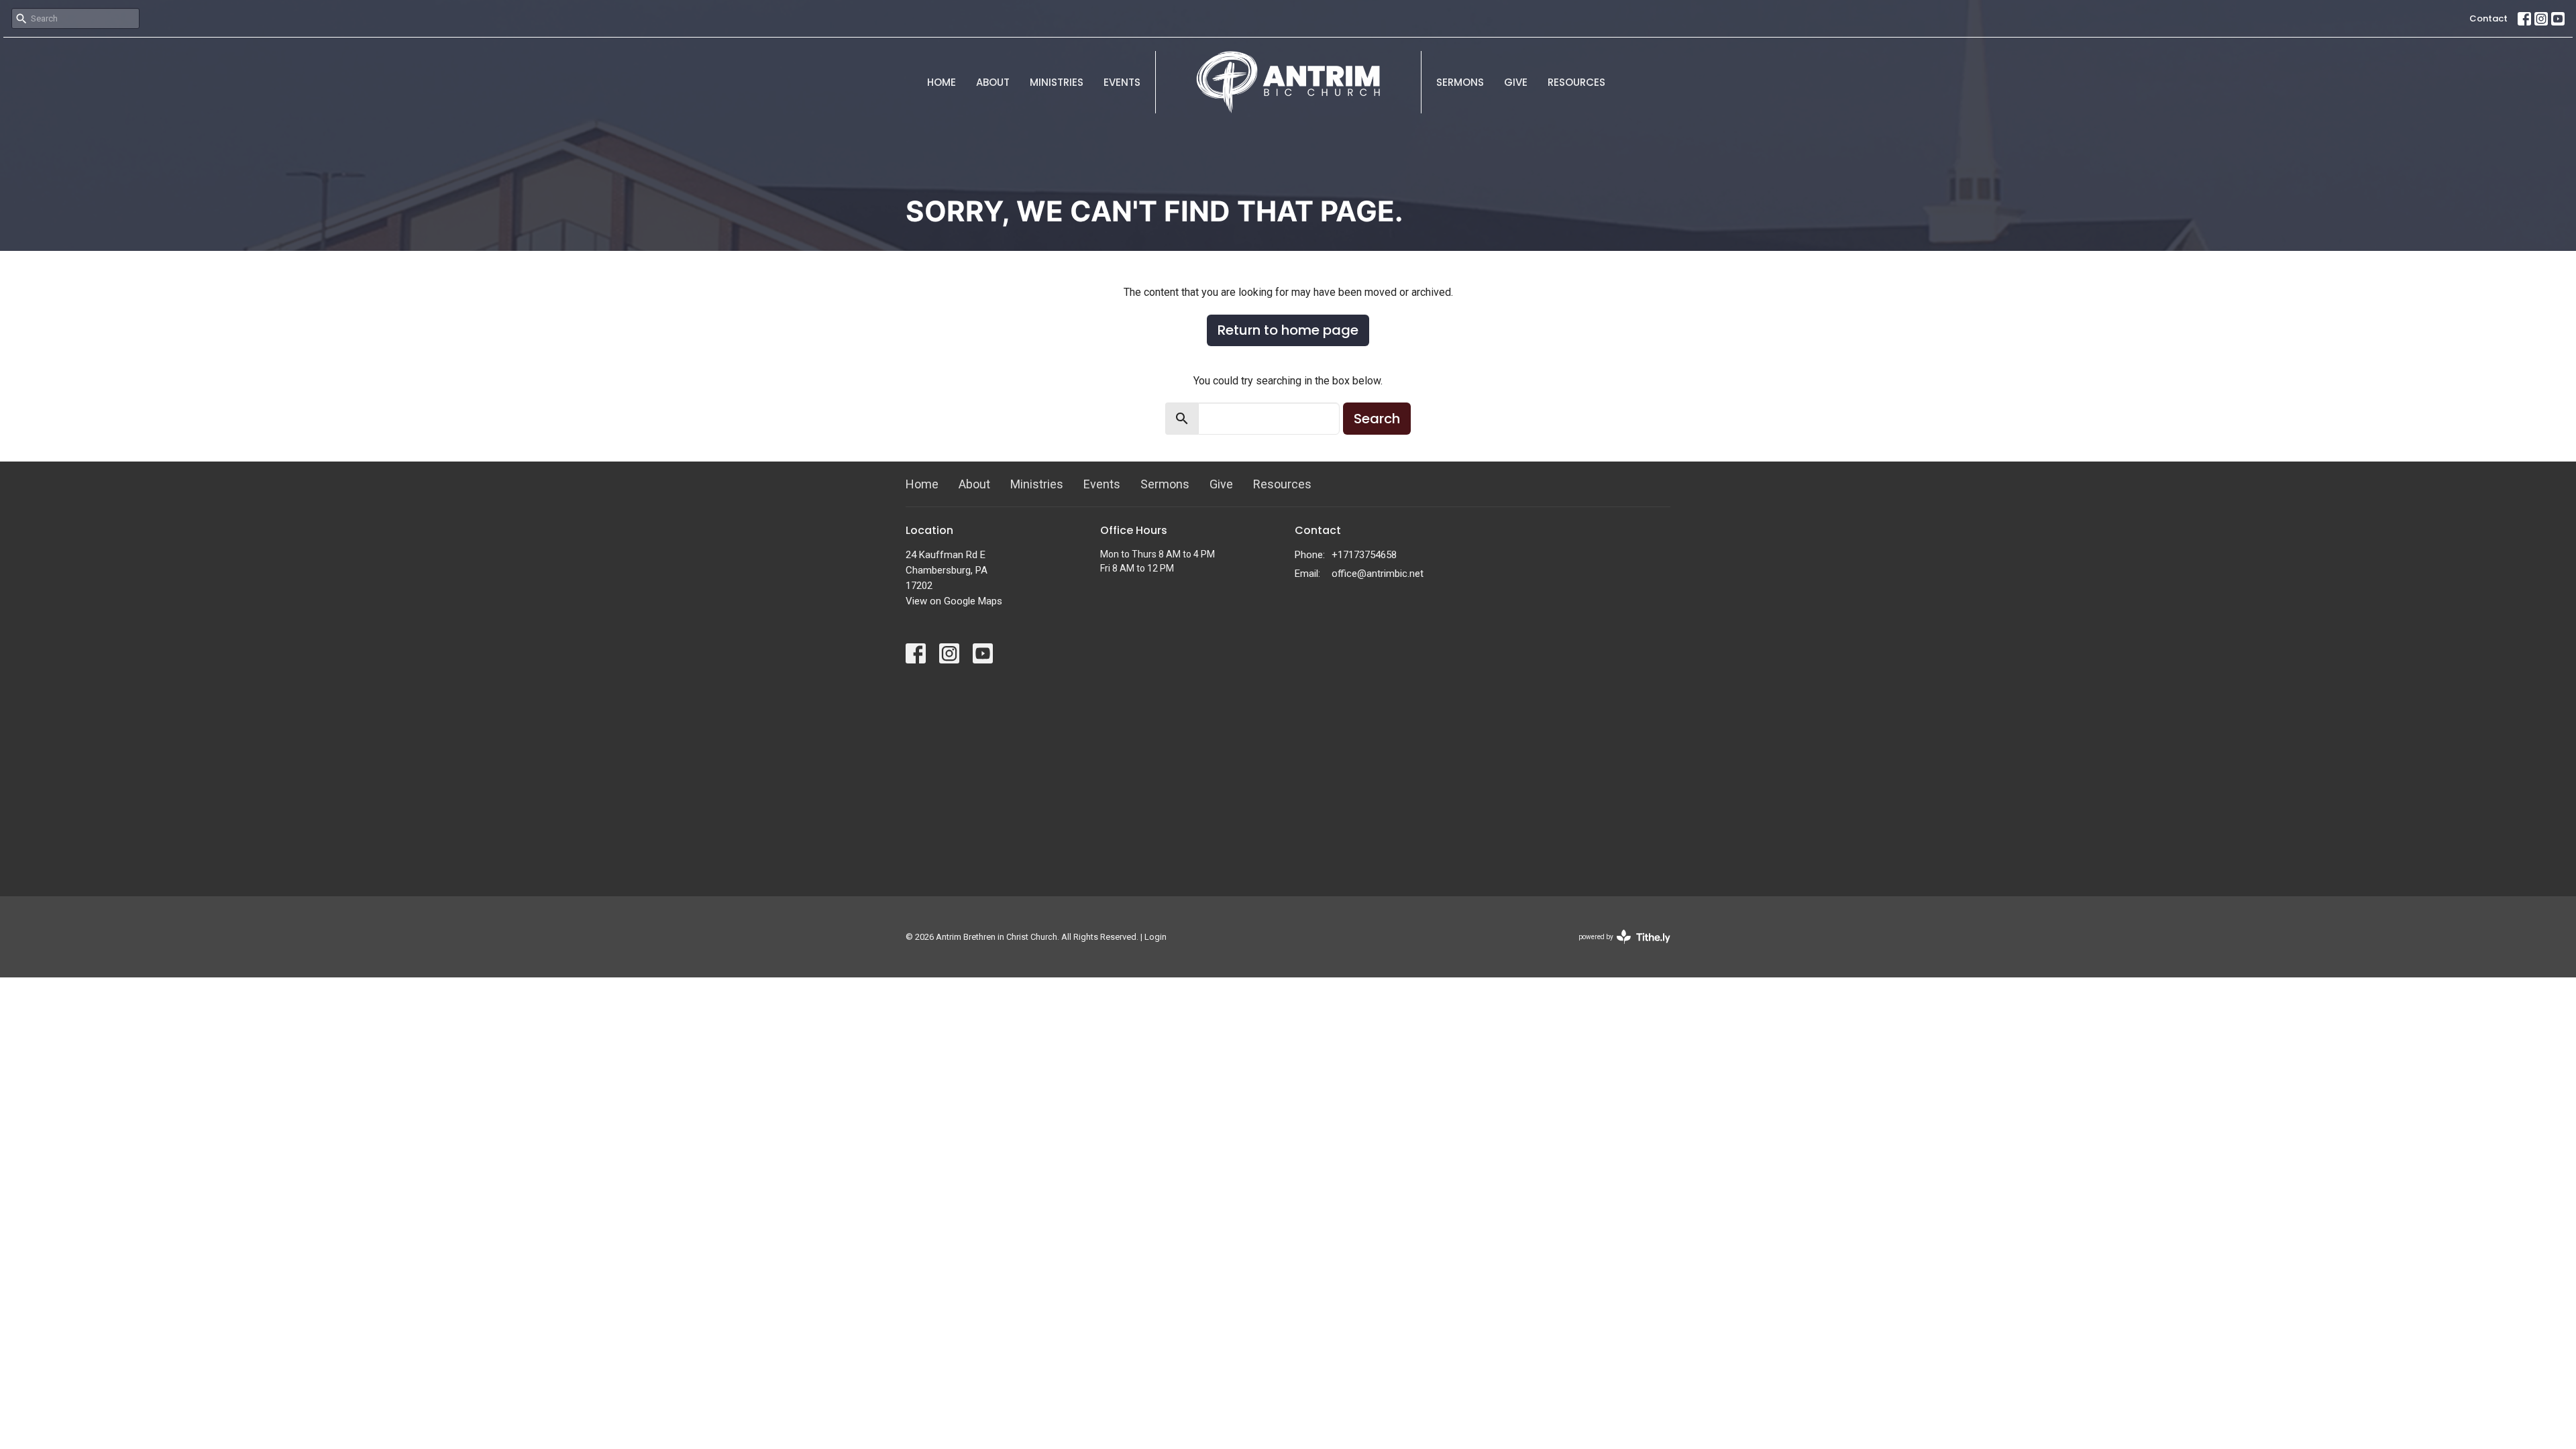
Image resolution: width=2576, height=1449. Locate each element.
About (993, 82)
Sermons (1460, 82)
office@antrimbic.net (1378, 574)
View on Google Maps (954, 601)
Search (1377, 419)
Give (1516, 82)
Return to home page (1288, 330)
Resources (1576, 82)
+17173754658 (1364, 555)
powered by (1617, 949)
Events (1122, 82)
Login (1156, 937)
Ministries (1057, 82)
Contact (2488, 18)
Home (942, 82)
